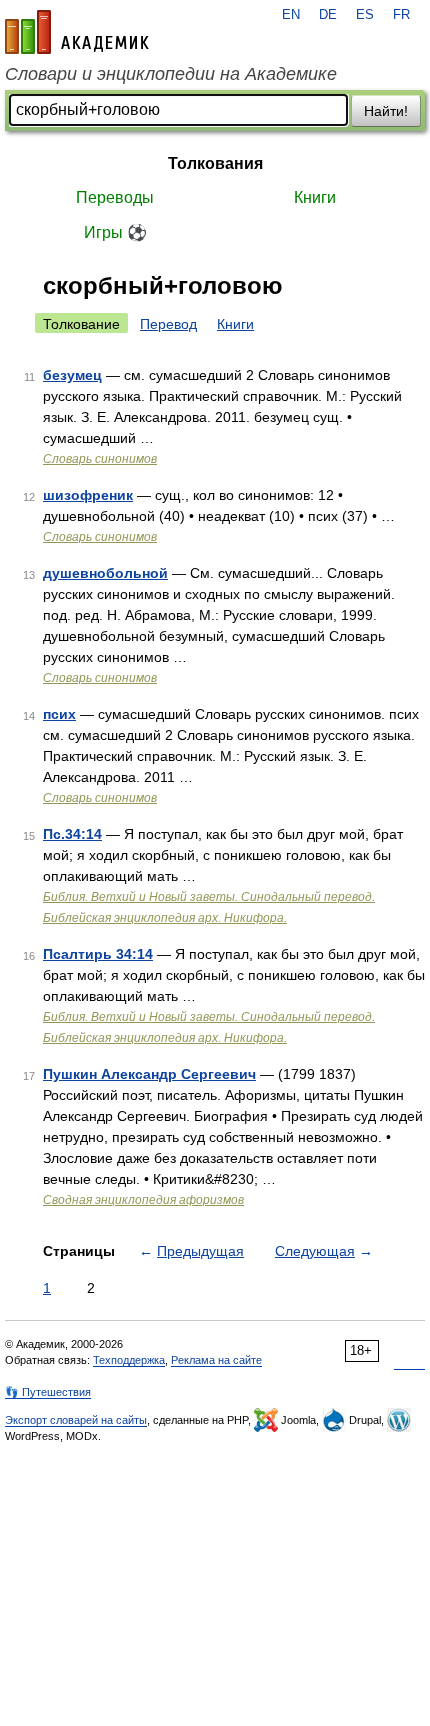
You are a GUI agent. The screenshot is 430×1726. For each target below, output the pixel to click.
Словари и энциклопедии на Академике (171, 74)
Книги (315, 197)
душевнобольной (105, 573)
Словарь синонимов (100, 459)
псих (59, 714)
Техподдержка (129, 1360)
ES (365, 15)
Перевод (168, 324)
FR (401, 15)
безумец (72, 375)
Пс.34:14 (72, 834)
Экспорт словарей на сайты (76, 1420)
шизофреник (88, 495)
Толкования (215, 163)
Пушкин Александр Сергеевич (149, 1074)
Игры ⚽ (115, 232)
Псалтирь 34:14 (98, 954)
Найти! (386, 111)
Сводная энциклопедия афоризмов (143, 1200)
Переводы (115, 197)
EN (291, 15)
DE (328, 15)
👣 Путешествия (48, 1392)
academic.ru (77, 32)
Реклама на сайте (216, 1360)
